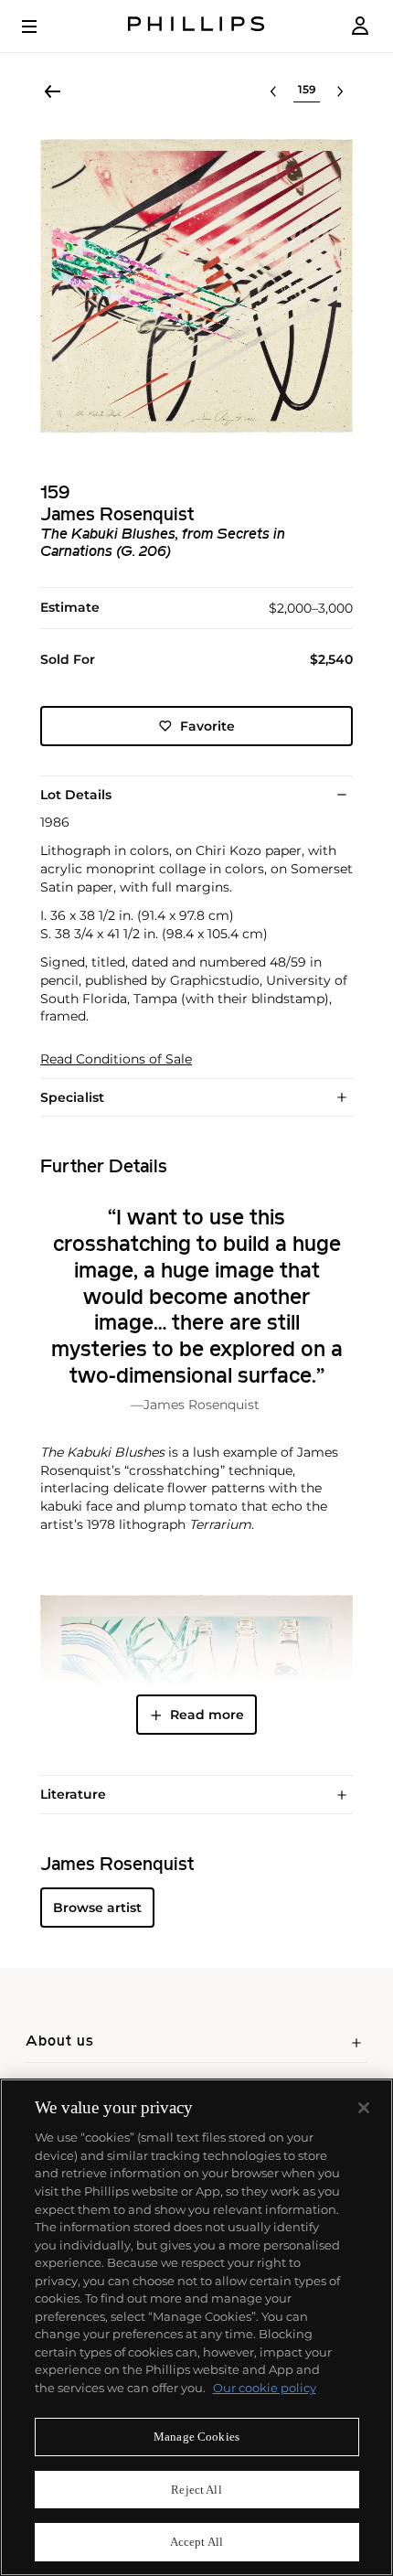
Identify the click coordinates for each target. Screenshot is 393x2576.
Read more (207, 1715)
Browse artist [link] (97, 1908)
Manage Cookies (196, 2437)
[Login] (360, 26)
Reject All (196, 2490)
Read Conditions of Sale (116, 1059)
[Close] (364, 2108)
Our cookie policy (265, 2388)
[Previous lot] (273, 91)
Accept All (196, 2542)
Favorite (207, 726)
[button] (196, 286)
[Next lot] (340, 91)
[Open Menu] (42, 27)
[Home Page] (196, 26)
